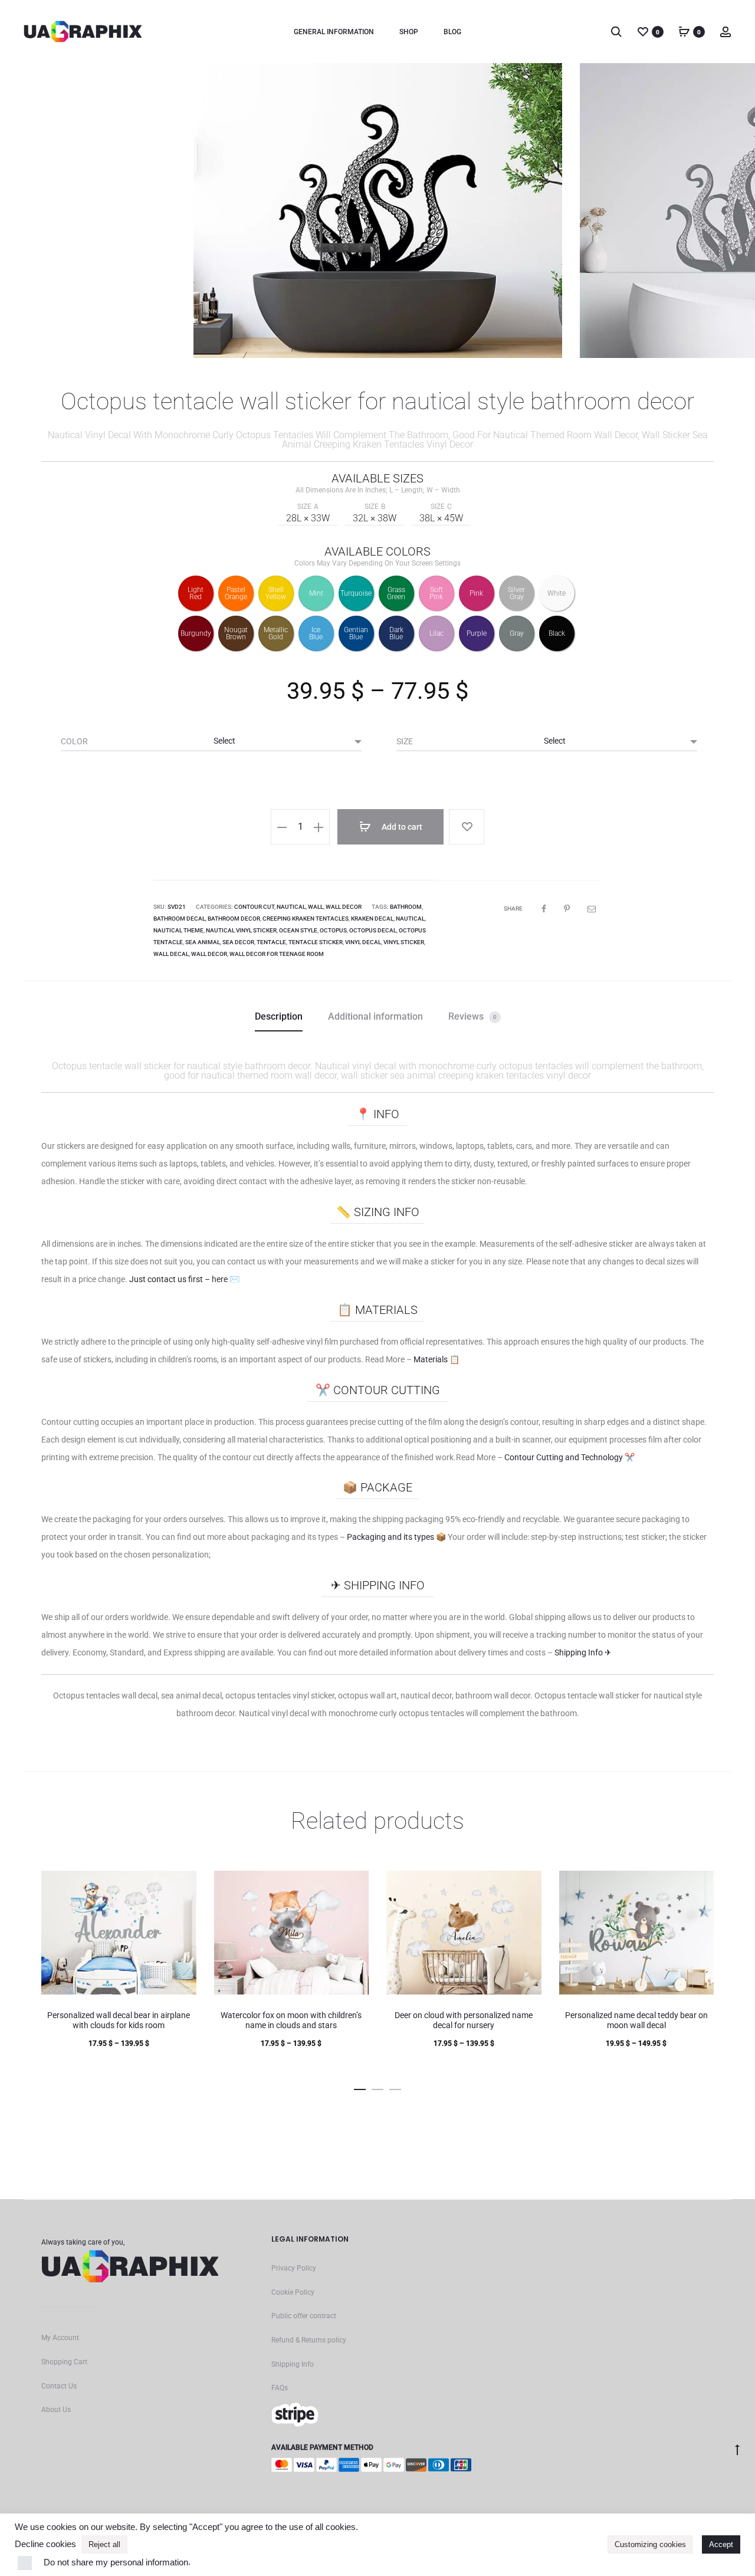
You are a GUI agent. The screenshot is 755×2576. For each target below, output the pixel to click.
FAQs (280, 2388)
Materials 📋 (436, 1359)
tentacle (271, 942)
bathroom (406, 907)
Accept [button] (721, 2544)
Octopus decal (373, 930)
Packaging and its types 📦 (397, 1537)
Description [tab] (279, 1016)
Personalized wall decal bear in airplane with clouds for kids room (119, 2020)
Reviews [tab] (472, 1016)
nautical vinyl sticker (241, 930)
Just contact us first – (184, 1279)
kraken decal (372, 919)
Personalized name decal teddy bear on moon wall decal (636, 2020)
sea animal (203, 942)
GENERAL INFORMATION (334, 32)
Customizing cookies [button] (650, 2544)
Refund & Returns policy (309, 2340)
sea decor (238, 942)
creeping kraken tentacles (306, 919)
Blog (452, 32)
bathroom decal (179, 919)
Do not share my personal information (116, 2562)
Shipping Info (293, 2364)
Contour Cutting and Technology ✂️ (569, 1457)
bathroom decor (234, 919)
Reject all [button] (104, 2544)
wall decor (209, 954)
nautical (410, 919)
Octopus (333, 930)
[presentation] (41, 211)
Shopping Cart (64, 2362)
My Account (60, 2338)
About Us (56, 2410)
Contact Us (59, 2386)
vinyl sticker (404, 942)
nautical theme (178, 930)
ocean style (298, 930)
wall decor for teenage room (277, 954)
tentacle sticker (316, 942)
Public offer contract (304, 2316)
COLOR (74, 741)
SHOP (409, 32)
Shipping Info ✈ (583, 1652)
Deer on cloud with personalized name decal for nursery (464, 2020)
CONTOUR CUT (254, 907)
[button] (282, 827)
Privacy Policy (294, 2268)
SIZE (405, 741)
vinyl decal (363, 942)
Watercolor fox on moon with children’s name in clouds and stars (291, 2020)
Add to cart (401, 827)
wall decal (171, 954)
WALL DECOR (344, 907)
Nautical (291, 907)
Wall (316, 907)
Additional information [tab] (375, 1016)
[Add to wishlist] (467, 827)
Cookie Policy (293, 2292)
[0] (643, 31)
